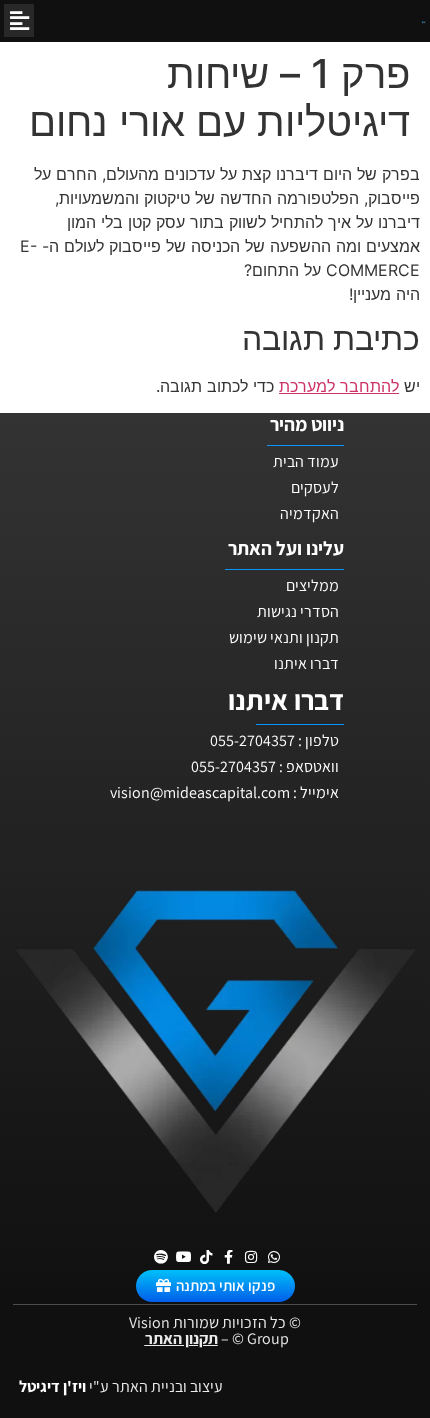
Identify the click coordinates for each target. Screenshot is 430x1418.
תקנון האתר (181, 1338)
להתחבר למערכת (339, 386)
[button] (19, 20)
